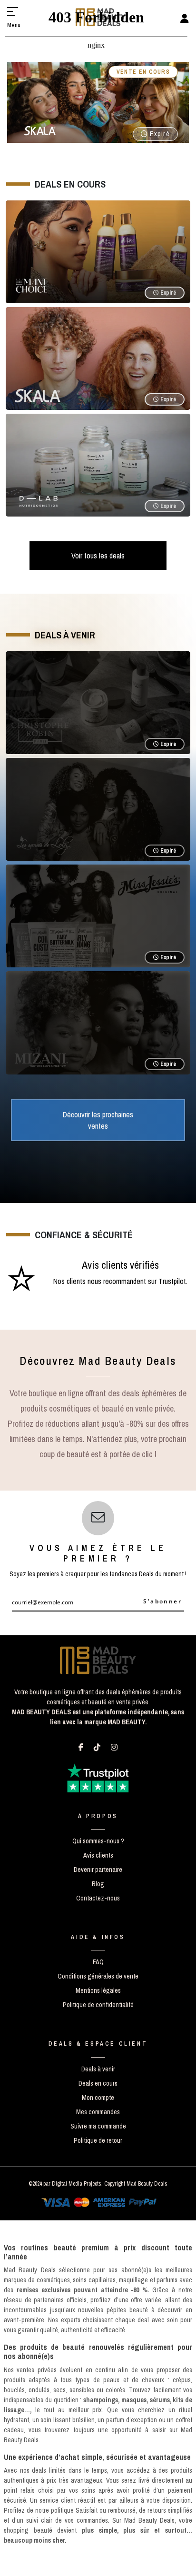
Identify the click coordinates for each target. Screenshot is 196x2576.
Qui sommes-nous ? (98, 1841)
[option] (98, 1280)
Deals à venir (98, 2069)
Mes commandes (98, 2112)
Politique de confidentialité (98, 2005)
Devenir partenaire (98, 1870)
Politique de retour (98, 2140)
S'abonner (162, 1601)
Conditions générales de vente (98, 1976)
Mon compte (98, 2098)
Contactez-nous (98, 1898)
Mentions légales (98, 1990)
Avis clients (98, 1855)
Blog (98, 1884)
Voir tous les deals (98, 556)
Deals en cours (98, 2083)
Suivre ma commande (98, 2126)
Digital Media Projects (77, 2184)
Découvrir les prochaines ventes (98, 1120)
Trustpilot (172, 1281)
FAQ (98, 1962)
